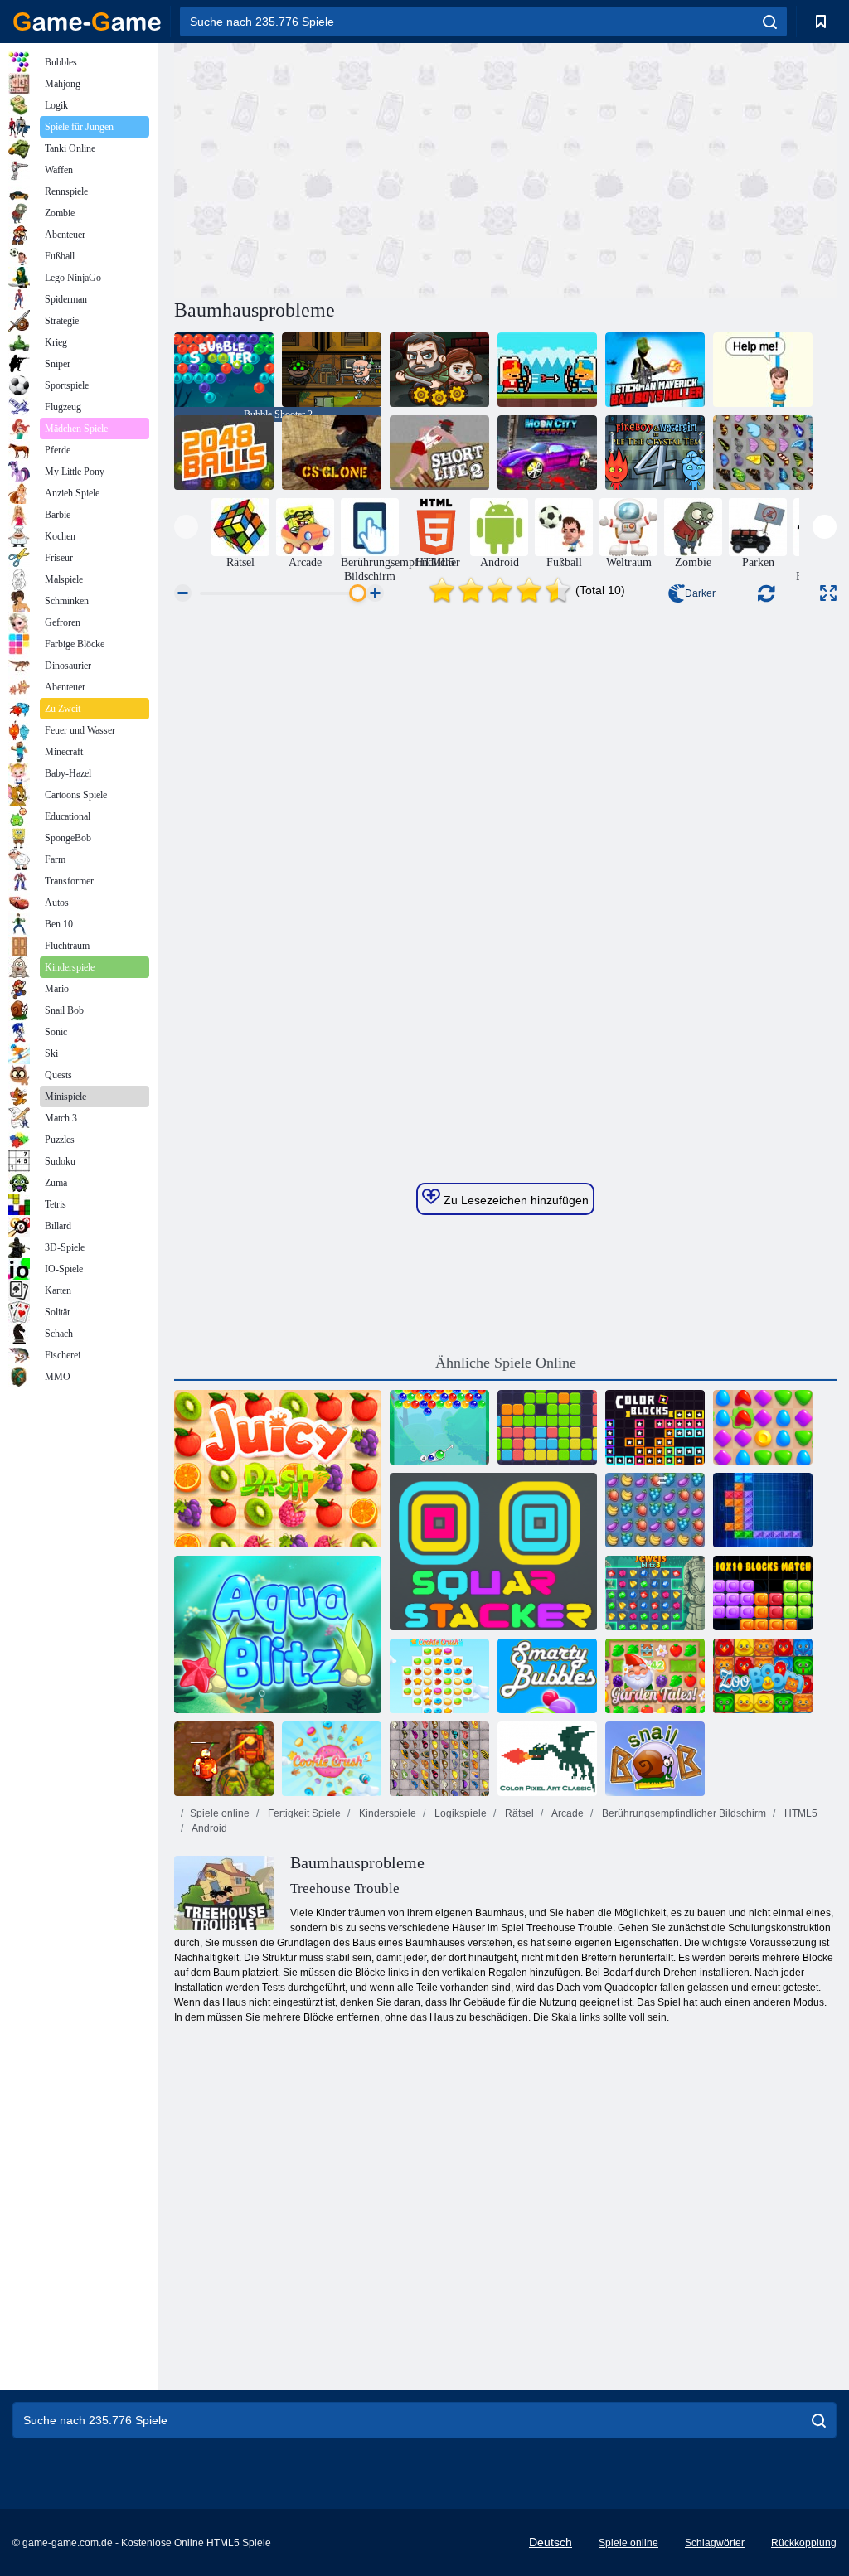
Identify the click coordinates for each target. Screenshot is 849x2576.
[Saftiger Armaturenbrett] (278, 1469)
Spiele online (220, 1813)
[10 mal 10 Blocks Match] (763, 1593)
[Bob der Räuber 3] (332, 370)
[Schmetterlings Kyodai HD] (439, 1759)
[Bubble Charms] (439, 1427)
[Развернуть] (828, 593)
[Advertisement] (340, 168)
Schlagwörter (715, 2543)
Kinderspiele (386, 1813)
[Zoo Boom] (763, 1676)
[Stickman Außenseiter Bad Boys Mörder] (655, 370)
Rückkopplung (804, 2543)
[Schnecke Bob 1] (655, 1759)
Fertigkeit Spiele (303, 1813)
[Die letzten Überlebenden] (439, 370)
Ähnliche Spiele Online (506, 1363)
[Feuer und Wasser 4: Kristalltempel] (655, 453)
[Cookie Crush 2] (332, 1759)
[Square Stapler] (493, 1552)
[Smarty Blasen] (547, 1676)
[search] (770, 22)
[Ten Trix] (763, 1510)
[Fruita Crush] (655, 1510)
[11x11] (547, 1427)
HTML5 (800, 1813)
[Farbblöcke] (655, 1427)
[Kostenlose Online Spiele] (87, 22)
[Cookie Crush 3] (439, 1676)
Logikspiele (459, 1813)
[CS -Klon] (332, 453)
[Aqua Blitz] (278, 1634)
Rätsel (518, 1813)
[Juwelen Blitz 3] (655, 1593)
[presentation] (186, 527)
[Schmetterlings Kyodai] (763, 453)
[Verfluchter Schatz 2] (224, 1759)
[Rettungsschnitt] (763, 370)
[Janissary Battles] (547, 370)
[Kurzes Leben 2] (439, 453)
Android (209, 1828)
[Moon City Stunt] (547, 453)
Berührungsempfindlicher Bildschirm (683, 1813)
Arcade (567, 1813)
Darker (700, 593)
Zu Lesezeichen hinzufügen (514, 1200)
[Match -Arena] (763, 1427)
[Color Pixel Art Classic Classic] (547, 1759)
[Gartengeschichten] (655, 1676)
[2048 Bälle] (224, 453)
